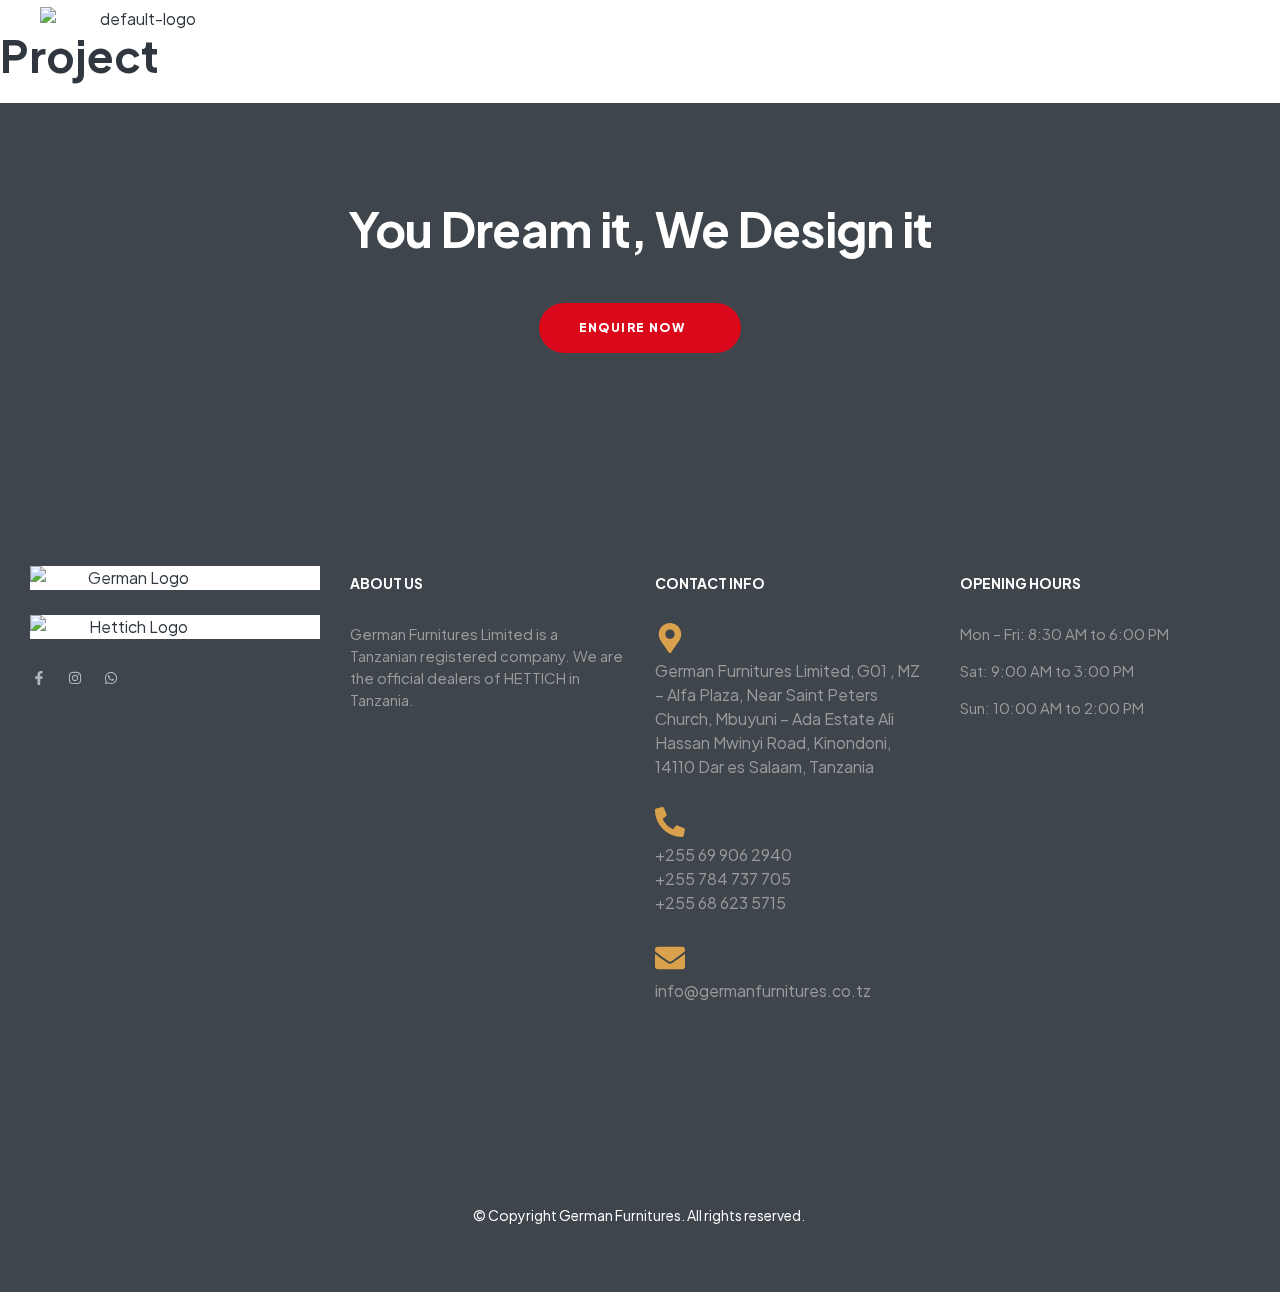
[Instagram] (75, 678)
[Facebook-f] (39, 678)
